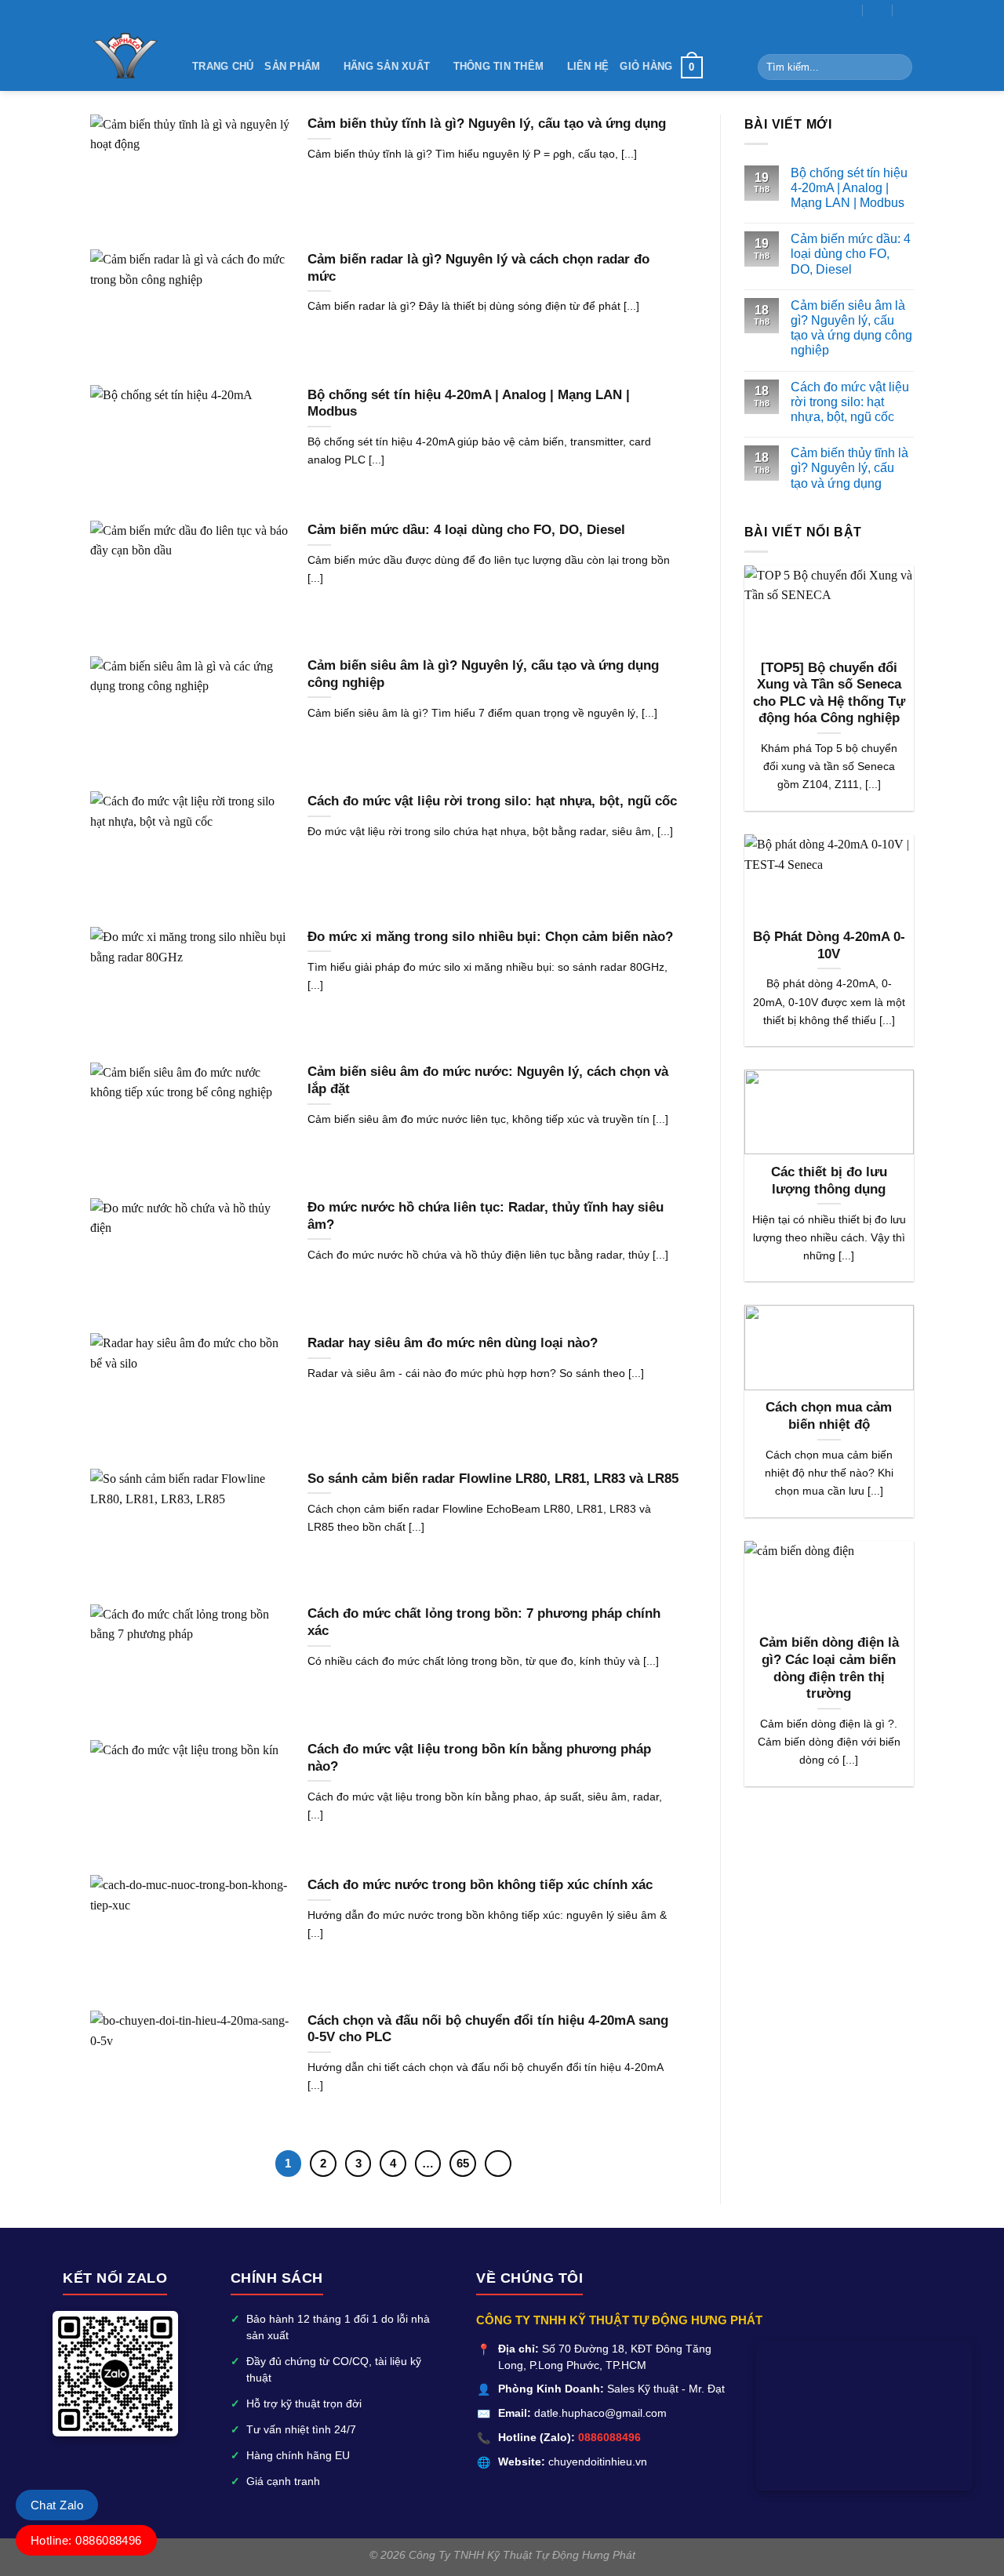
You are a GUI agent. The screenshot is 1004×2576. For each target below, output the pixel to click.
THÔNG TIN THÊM (499, 66)
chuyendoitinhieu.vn (598, 2462)
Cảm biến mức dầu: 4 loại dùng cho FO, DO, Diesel (851, 254)
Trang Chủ (223, 66)
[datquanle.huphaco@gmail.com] (848, 10)
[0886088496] (908, 10)
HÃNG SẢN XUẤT (387, 66)
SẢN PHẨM (292, 66)
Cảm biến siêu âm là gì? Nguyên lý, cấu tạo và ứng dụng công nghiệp (851, 328)
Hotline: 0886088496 (86, 2540)
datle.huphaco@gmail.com (600, 2413)
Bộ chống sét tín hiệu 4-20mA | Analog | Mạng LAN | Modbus (849, 188)
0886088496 (609, 2438)
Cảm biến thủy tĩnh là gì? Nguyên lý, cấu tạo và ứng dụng (849, 468)
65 (463, 2163)
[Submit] (898, 67)
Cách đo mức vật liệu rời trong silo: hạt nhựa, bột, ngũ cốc (850, 402)
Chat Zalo (57, 2505)
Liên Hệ (588, 66)
